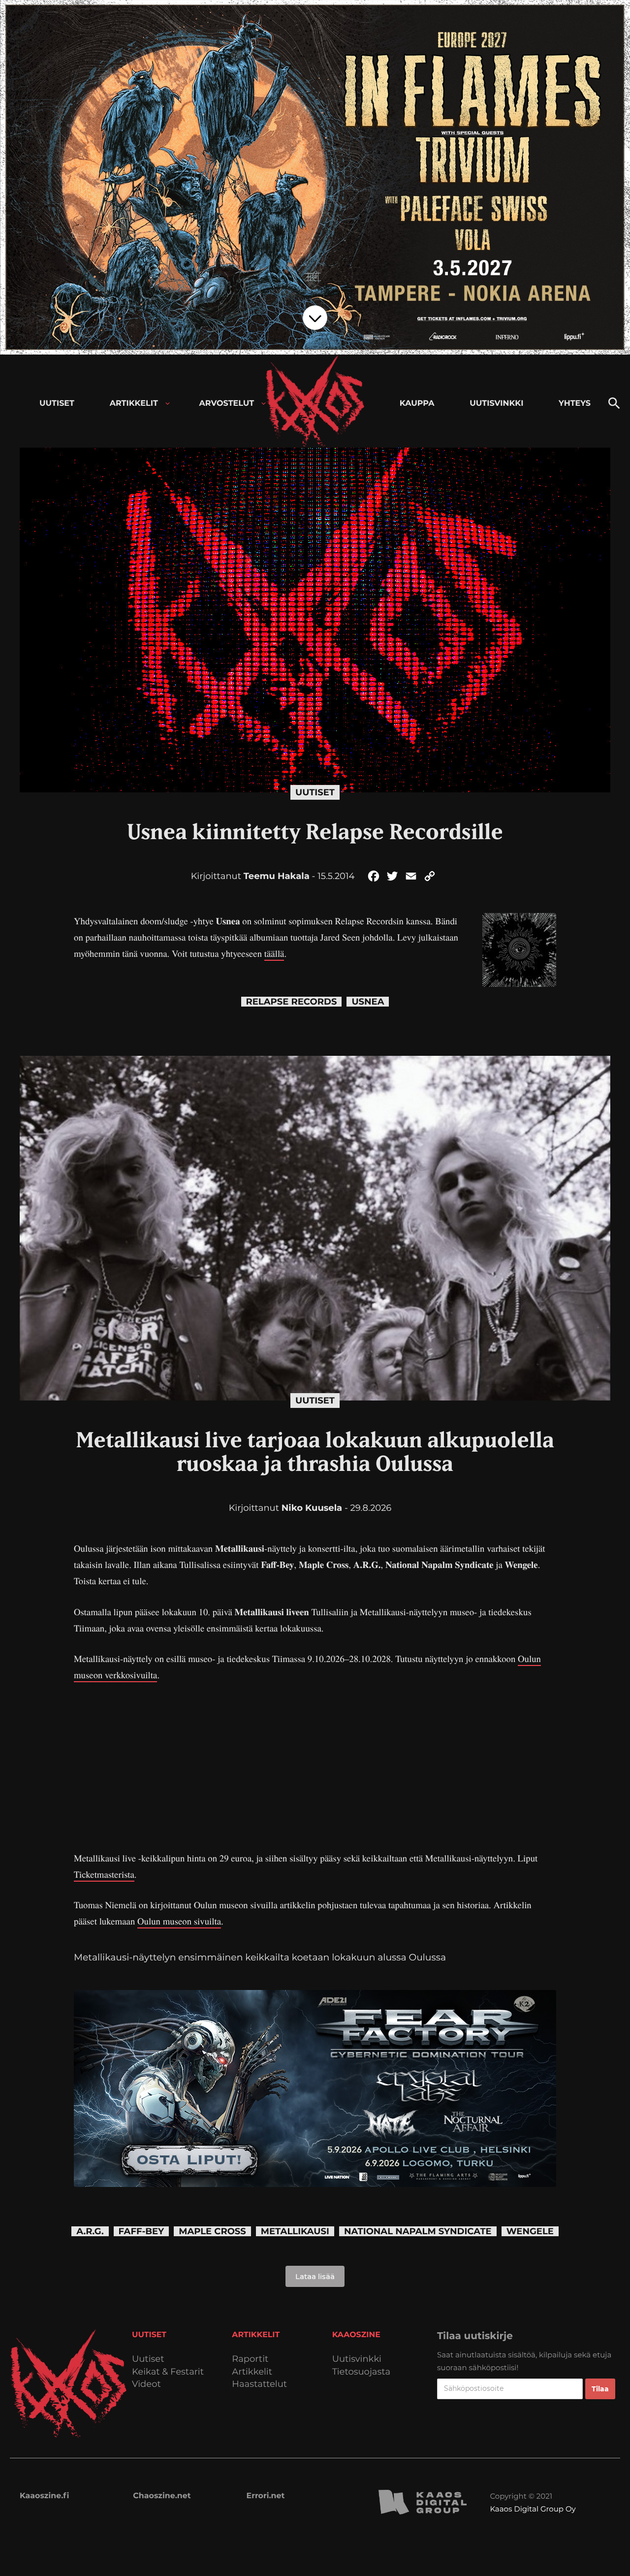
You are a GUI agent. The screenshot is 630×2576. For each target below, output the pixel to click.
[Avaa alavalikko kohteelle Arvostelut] (264, 404)
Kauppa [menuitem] (417, 404)
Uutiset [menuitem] (57, 404)
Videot (146, 2384)
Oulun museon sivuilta (179, 1921)
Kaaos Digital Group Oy (533, 2509)
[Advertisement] (315, 1767)
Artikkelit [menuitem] (134, 404)
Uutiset (315, 792)
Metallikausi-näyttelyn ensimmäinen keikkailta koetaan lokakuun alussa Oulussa (260, 1957)
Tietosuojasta (362, 2372)
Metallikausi (295, 2232)
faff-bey (142, 2232)
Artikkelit (252, 2372)
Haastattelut (259, 2384)
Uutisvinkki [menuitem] (496, 404)
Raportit (250, 2359)
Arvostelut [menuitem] (227, 404)
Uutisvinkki (357, 2359)
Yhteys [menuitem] (575, 404)
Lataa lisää (315, 2276)
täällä (274, 954)
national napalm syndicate (418, 2232)
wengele (530, 2232)
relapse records (292, 1002)
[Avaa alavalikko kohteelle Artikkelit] (168, 404)
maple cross (212, 2232)
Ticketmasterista (104, 1875)
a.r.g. (90, 2232)
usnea (368, 1002)
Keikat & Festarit (168, 2372)
